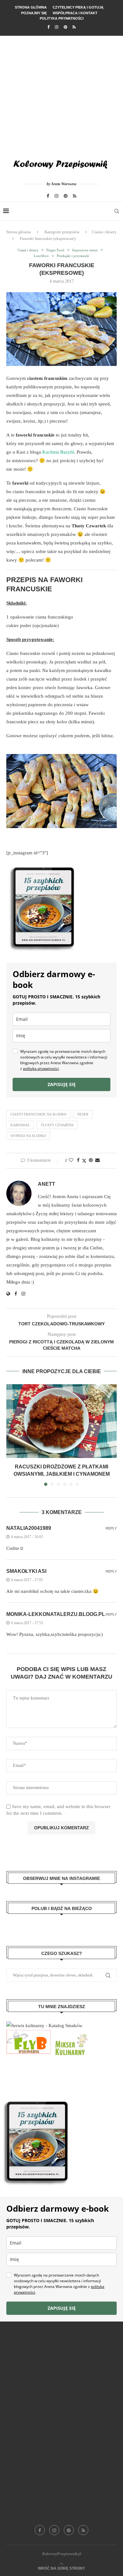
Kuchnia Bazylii (58, 452)
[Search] (117, 211)
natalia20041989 (29, 1528)
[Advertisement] (61, 93)
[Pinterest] (65, 27)
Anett (47, 1184)
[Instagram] (57, 27)
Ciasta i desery (104, 232)
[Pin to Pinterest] (91, 1160)
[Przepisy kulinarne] (71, 2034)
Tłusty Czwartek (57, 1125)
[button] (12, 1435)
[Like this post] (71, 1160)
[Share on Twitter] (84, 1161)
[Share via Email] (97, 1160)
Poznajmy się (34, 13)
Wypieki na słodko (28, 1136)
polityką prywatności (41, 1068)
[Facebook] (48, 27)
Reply (111, 1528)
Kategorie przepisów (62, 232)
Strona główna (31, 7)
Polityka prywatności (62, 18)
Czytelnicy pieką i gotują (78, 7)
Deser (83, 1114)
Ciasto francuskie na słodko (38, 1114)
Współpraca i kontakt (75, 13)
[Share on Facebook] (78, 1160)
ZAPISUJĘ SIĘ (62, 1084)
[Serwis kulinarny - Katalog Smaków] (44, 2026)
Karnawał (20, 1125)
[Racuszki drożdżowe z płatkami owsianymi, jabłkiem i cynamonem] (61, 1421)
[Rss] (74, 27)
